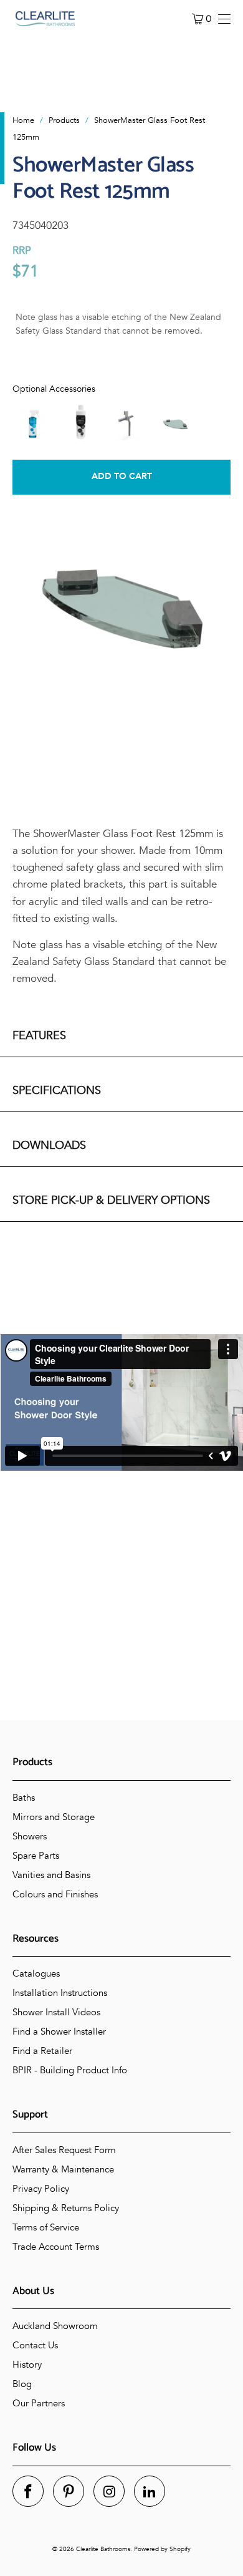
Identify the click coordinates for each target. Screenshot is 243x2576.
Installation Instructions (60, 1993)
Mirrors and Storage (54, 1817)
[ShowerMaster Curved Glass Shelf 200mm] (175, 422)
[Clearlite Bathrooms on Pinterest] (69, 2491)
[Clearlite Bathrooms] (45, 19)
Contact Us (35, 2345)
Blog (22, 2384)
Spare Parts (36, 1856)
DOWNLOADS (49, 1145)
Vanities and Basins (51, 1875)
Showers (30, 1836)
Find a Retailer (42, 2051)
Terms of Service (46, 2227)
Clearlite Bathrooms (103, 2549)
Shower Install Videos (56, 2012)
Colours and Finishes (55, 1894)
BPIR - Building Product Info (70, 2070)
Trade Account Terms (56, 2247)
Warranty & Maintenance (63, 2169)
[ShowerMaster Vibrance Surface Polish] (80, 422)
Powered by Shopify (162, 2549)
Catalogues (36, 1973)
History (27, 2365)
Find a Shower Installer (59, 2031)
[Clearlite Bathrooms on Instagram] (109, 2491)
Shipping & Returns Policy (66, 2208)
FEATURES (39, 1036)
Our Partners (39, 2403)
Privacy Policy (41, 2189)
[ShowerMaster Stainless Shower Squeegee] (128, 422)
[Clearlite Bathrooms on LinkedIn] (150, 2491)
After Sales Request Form (64, 2150)
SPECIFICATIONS (57, 1091)
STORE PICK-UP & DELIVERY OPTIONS (111, 1200)
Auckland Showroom (55, 2326)
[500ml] (33, 422)
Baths (24, 1798)
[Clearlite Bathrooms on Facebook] (28, 2491)
